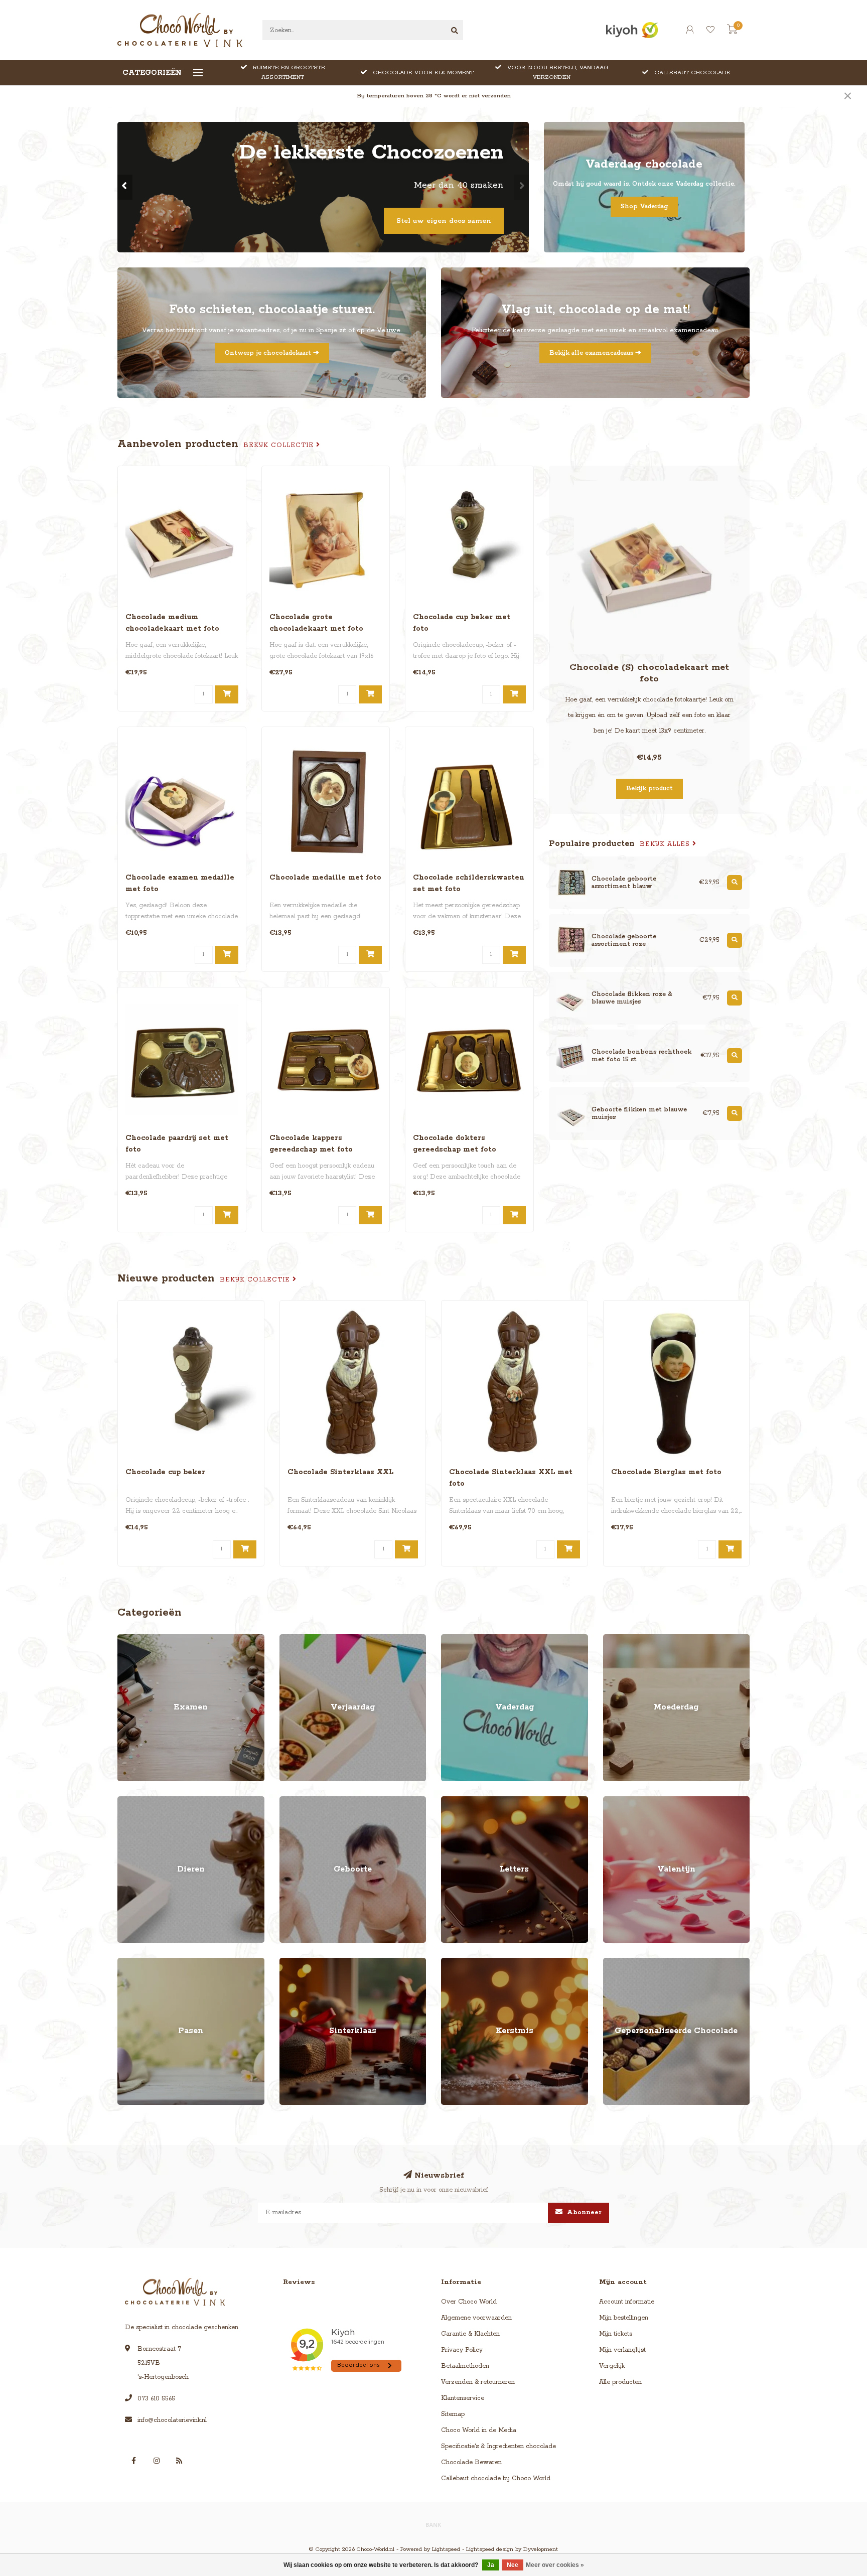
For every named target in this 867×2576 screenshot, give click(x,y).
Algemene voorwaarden (476, 2318)
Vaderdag (456, 1639)
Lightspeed (446, 2549)
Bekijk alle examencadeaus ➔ (595, 353)
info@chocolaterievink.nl (172, 2420)
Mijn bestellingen (624, 2318)
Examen (129, 1639)
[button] (125, 187)
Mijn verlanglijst (622, 2350)
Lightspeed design (490, 2549)
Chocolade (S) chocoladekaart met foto (649, 673)
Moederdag (620, 1639)
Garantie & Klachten (470, 2334)
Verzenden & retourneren (478, 2382)
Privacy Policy (462, 2350)
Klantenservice (463, 2398)
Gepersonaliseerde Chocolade (647, 1963)
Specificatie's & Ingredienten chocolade (498, 2446)
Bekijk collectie (280, 445)
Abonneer (583, 2212)
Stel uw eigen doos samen (444, 221)
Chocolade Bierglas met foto (666, 1472)
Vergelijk (612, 2366)
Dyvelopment (541, 2549)
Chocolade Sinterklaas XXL (340, 1472)
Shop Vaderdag (644, 206)
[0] (732, 32)
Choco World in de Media (479, 2430)
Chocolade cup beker (165, 1472)
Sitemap (453, 2414)
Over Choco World (469, 2302)
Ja (491, 2565)
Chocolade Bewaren (471, 2462)
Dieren (127, 1801)
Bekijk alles (666, 844)
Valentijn (616, 1801)
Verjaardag (296, 1639)
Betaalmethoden (465, 2366)
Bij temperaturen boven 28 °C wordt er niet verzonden (434, 96)
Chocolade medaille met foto (325, 878)
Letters (451, 1801)
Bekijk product (649, 789)
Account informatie (627, 2302)
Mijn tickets (616, 2334)
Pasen (126, 1963)
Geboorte (293, 1801)
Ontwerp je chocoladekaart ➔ (272, 353)
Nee (513, 2565)
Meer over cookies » (555, 2565)
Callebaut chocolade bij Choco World (496, 2478)
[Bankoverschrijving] (434, 2524)
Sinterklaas (295, 1963)
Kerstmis (454, 1963)
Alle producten (620, 2382)
